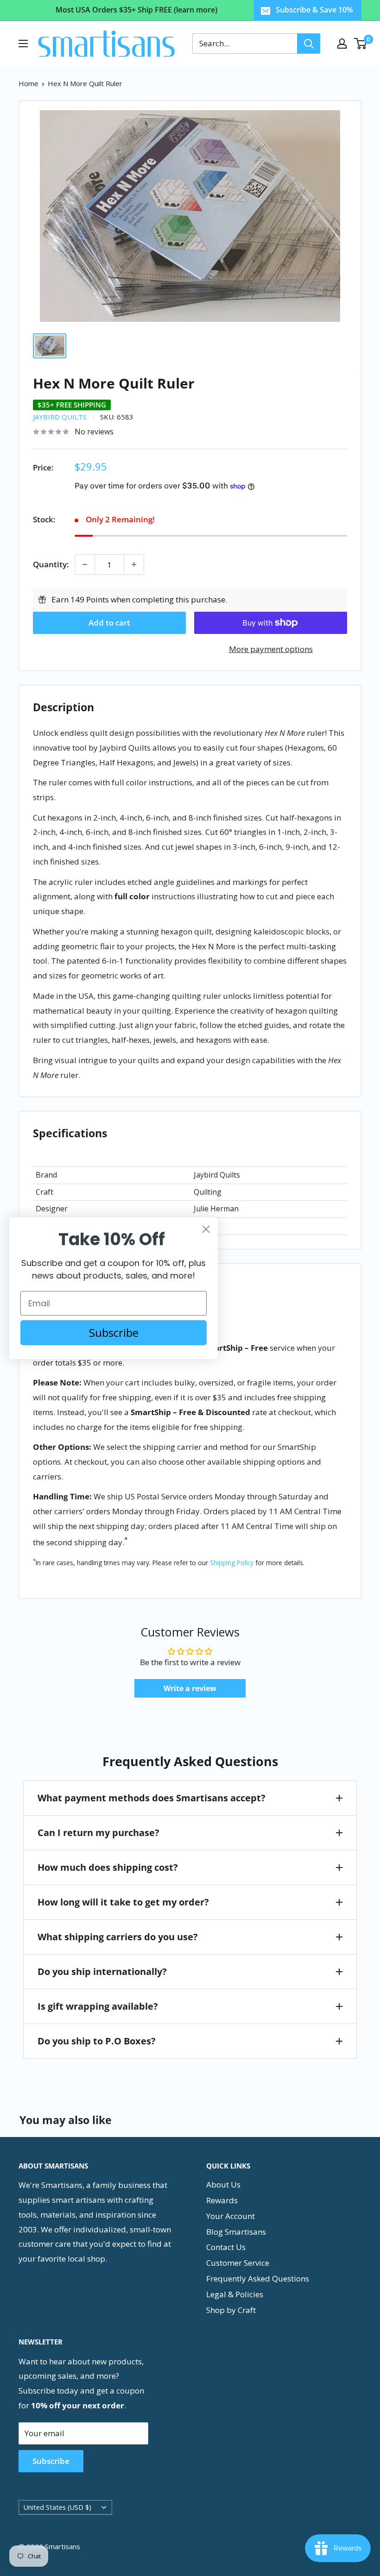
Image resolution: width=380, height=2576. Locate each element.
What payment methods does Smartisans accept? (152, 1798)
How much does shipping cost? (108, 1867)
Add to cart (109, 623)
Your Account (231, 2216)
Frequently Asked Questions (258, 2278)
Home (28, 83)
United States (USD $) (57, 2507)
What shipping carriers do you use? (118, 1937)
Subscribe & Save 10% (314, 10)
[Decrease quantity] (85, 564)
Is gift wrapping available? (98, 2006)
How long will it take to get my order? (123, 1902)
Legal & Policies (235, 2294)
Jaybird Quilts (60, 417)
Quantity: (51, 564)
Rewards (222, 2200)
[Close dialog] (206, 1229)
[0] (361, 44)
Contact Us (226, 2247)
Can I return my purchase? (98, 1833)
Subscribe (51, 2461)
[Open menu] (23, 44)
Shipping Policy (232, 1563)
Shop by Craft (231, 2310)
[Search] (309, 44)
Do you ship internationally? (102, 1971)
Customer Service (238, 2263)
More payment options (271, 649)
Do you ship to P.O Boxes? (97, 2041)
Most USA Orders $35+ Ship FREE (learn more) (136, 10)
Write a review (190, 1688)
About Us (223, 2184)
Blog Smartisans (236, 2232)
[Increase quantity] (134, 564)
